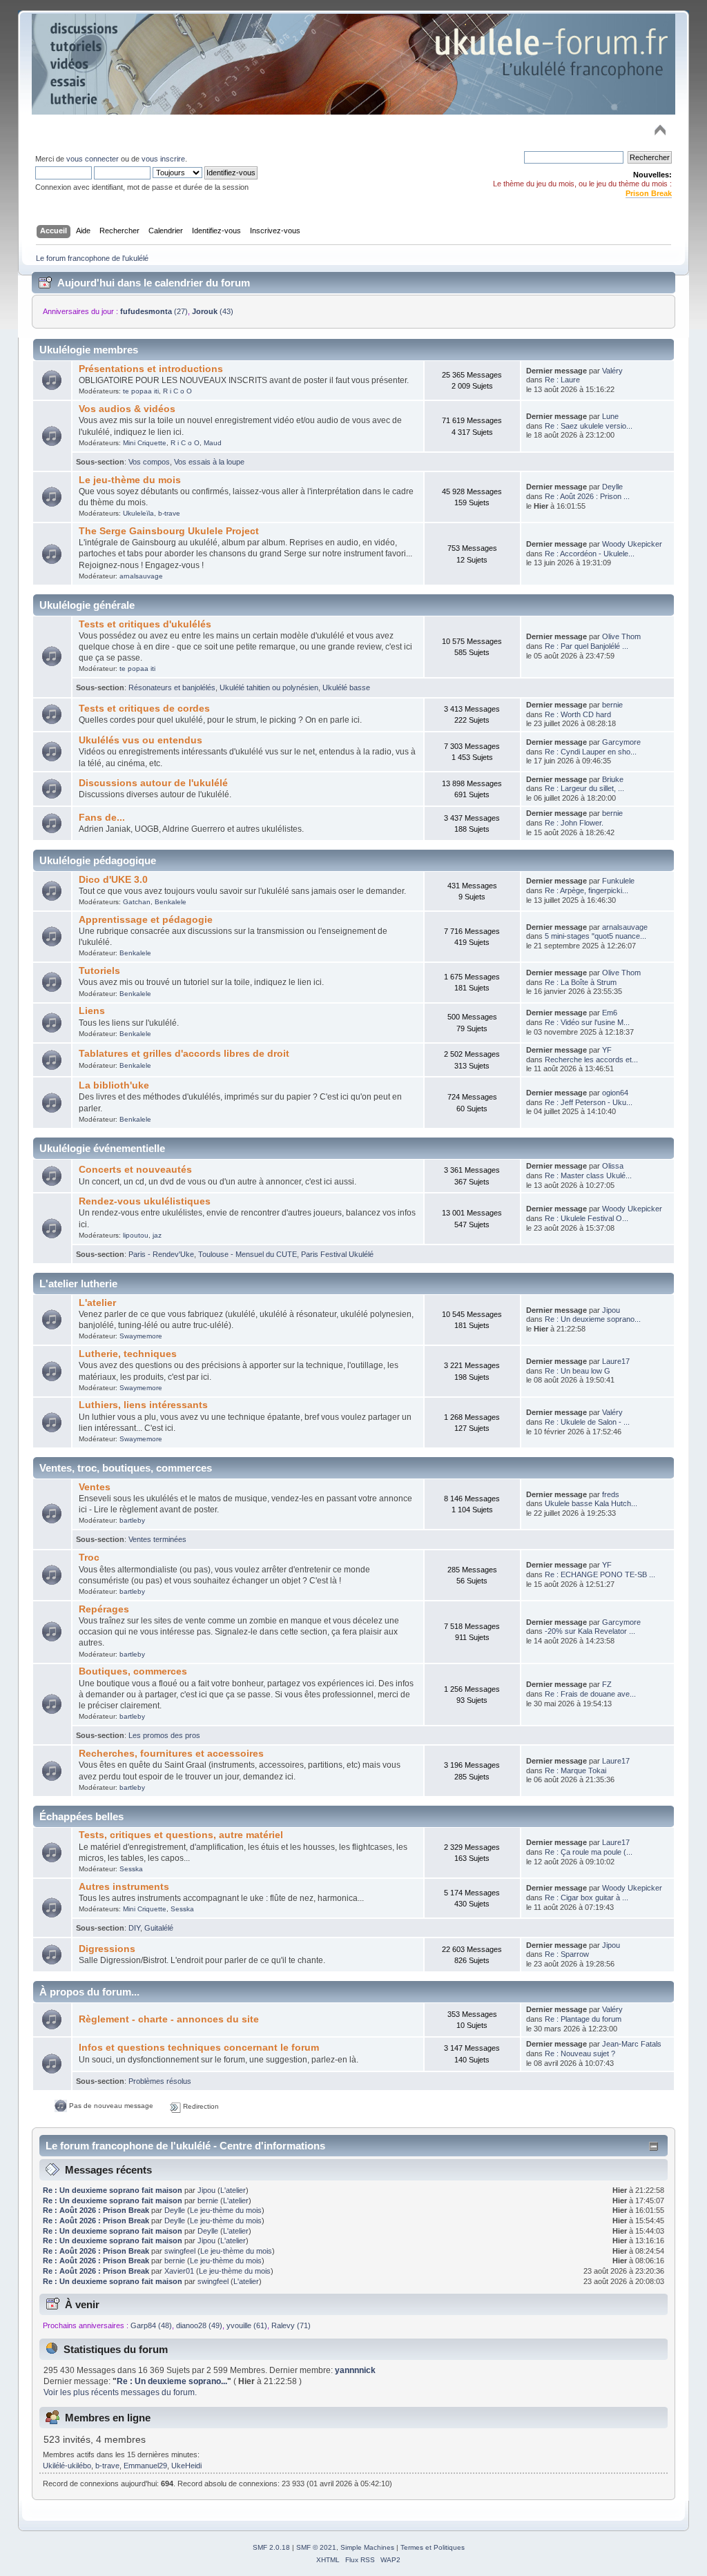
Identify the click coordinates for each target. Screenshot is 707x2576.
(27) (154, 311)
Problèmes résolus (160, 2081)
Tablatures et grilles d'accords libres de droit (184, 1054)
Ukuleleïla (138, 513)
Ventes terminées (157, 1539)
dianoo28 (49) (199, 2325)
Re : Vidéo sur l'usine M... (587, 1022)
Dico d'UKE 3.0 (113, 880)
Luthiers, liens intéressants (143, 1405)
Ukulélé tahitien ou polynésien (269, 687)
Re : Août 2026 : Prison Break (96, 2210)
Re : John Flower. (574, 823)
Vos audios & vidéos (127, 409)
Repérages (104, 1609)
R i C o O (177, 391)
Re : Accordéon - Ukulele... (590, 554)
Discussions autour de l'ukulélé (153, 783)
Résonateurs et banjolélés (172, 687)
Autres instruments (124, 1887)
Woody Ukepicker (632, 544)
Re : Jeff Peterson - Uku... (589, 1102)
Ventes (95, 1487)
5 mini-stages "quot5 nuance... (595, 936)
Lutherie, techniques (128, 1354)
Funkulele (618, 881)
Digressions (107, 1949)
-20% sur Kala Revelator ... (590, 1631)
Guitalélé (159, 1928)
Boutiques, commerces (133, 1671)
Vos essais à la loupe (209, 462)
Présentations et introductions (151, 369)
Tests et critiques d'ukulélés (145, 624)
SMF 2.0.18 (271, 2547)
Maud (213, 443)
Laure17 (616, 1361)
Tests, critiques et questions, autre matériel (181, 1835)
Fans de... (102, 818)
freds (611, 1494)
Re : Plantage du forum (583, 2019)
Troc (89, 1558)
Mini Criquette (145, 443)
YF (607, 1050)
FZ (607, 1684)
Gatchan (137, 902)
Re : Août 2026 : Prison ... (587, 496)
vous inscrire (163, 159)
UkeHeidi (186, 2466)
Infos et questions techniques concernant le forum (199, 2048)
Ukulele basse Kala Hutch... (591, 1503)
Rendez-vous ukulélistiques (145, 1201)
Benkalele (171, 902)
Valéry (612, 371)
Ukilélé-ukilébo (67, 2466)
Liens (92, 1011)
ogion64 (615, 1093)
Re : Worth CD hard (578, 714)
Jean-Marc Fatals (632, 2044)
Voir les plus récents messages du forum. (120, 2392)
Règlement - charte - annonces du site (169, 2019)
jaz (157, 1235)
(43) (213, 311)
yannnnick (355, 2370)
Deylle (612, 487)
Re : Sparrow (567, 1954)
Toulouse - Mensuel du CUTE (248, 1254)
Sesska (131, 1869)
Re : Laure (562, 380)
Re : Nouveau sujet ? (580, 2053)
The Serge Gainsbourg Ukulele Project (169, 531)
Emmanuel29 (145, 2466)
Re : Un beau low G (578, 1371)
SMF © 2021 (316, 2547)
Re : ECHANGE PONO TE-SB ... (600, 1574)
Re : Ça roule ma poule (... (589, 1852)
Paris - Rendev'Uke (161, 1254)
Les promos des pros (164, 1735)
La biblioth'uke (114, 1085)
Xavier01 (179, 2271)
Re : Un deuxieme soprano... (593, 1319)
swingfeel (180, 2251)
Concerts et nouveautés (135, 1170)
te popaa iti (141, 391)
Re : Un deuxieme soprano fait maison (113, 2190)
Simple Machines (367, 2547)
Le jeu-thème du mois (130, 480)
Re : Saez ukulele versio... (589, 426)
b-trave (169, 513)
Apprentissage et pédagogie (146, 920)
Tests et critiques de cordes (144, 709)
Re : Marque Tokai (575, 1770)
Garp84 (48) (151, 2325)
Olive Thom (621, 636)
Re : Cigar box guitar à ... (587, 1897)
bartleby (132, 1520)
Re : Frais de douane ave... (590, 1694)
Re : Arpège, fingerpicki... (587, 890)
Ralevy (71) (291, 2325)
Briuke (613, 779)
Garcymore (621, 742)
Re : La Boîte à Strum (581, 982)
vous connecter (93, 159)
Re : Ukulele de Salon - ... (587, 1422)
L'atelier (97, 1303)
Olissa (613, 1166)
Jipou (611, 1310)
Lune (610, 416)
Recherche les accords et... (591, 1060)
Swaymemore (141, 1336)
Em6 (610, 1013)
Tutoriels (99, 971)
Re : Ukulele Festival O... (587, 1218)
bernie (612, 705)
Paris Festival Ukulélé (337, 1254)
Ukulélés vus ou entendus (141, 740)
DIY (134, 1928)
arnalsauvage (141, 576)
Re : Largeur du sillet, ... (584, 788)
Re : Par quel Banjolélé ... (587, 646)
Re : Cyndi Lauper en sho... (591, 752)
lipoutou (136, 1235)
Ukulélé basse (346, 687)
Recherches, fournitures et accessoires (171, 1754)
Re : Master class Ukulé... (588, 1175)
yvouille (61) (247, 2325)
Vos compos (149, 462)
